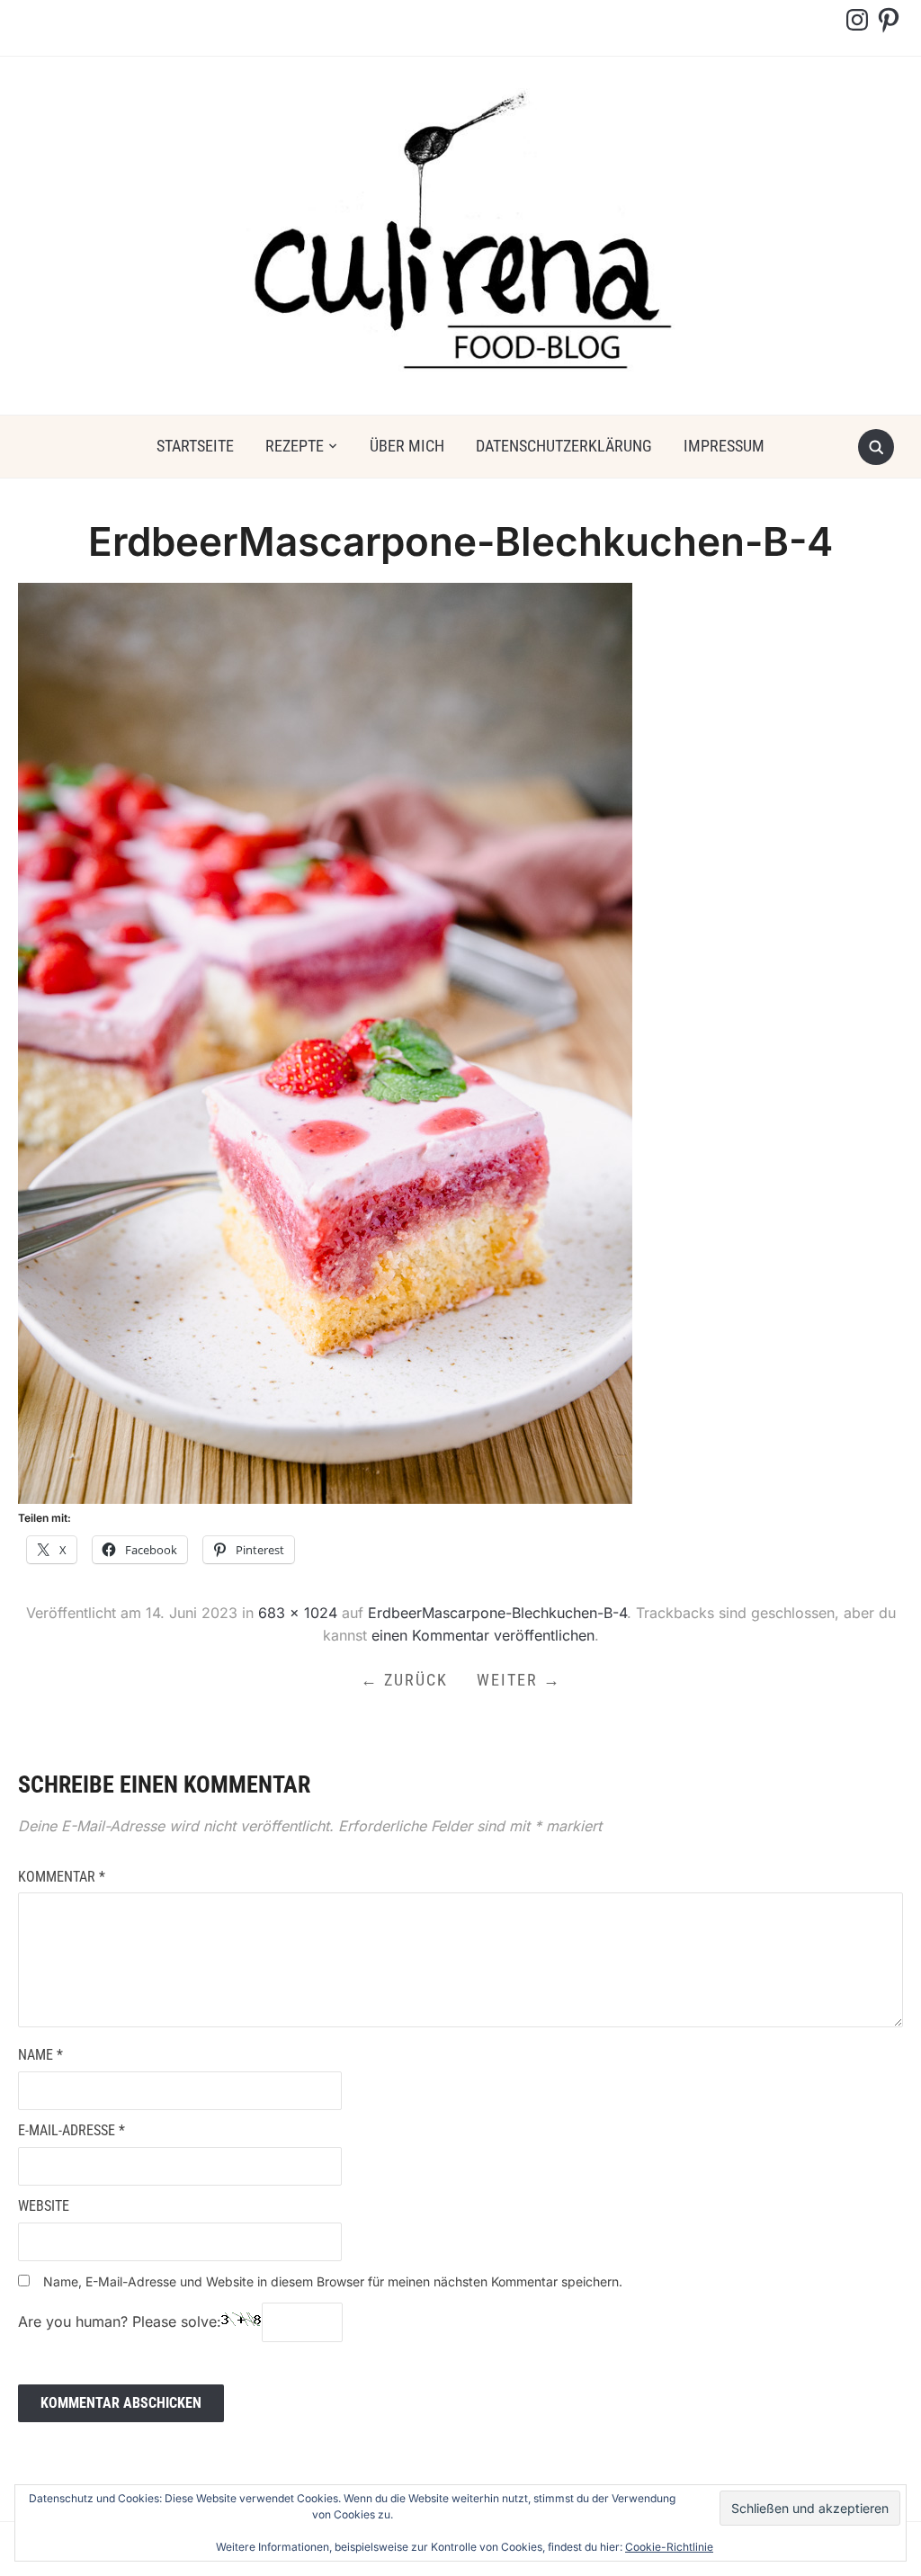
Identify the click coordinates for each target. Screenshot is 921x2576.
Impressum (724, 446)
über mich (407, 446)
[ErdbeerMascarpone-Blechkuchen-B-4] (325, 1042)
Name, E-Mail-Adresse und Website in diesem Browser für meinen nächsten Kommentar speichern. (333, 2281)
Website (44, 2206)
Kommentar (62, 1877)
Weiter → (519, 1680)
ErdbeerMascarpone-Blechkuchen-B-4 (497, 1613)
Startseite (195, 446)
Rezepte (295, 446)
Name (40, 2055)
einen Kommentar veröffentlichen (483, 1635)
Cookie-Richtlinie (669, 2547)
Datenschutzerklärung (564, 446)
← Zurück (404, 1680)
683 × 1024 (298, 1613)
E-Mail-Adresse (72, 2130)
